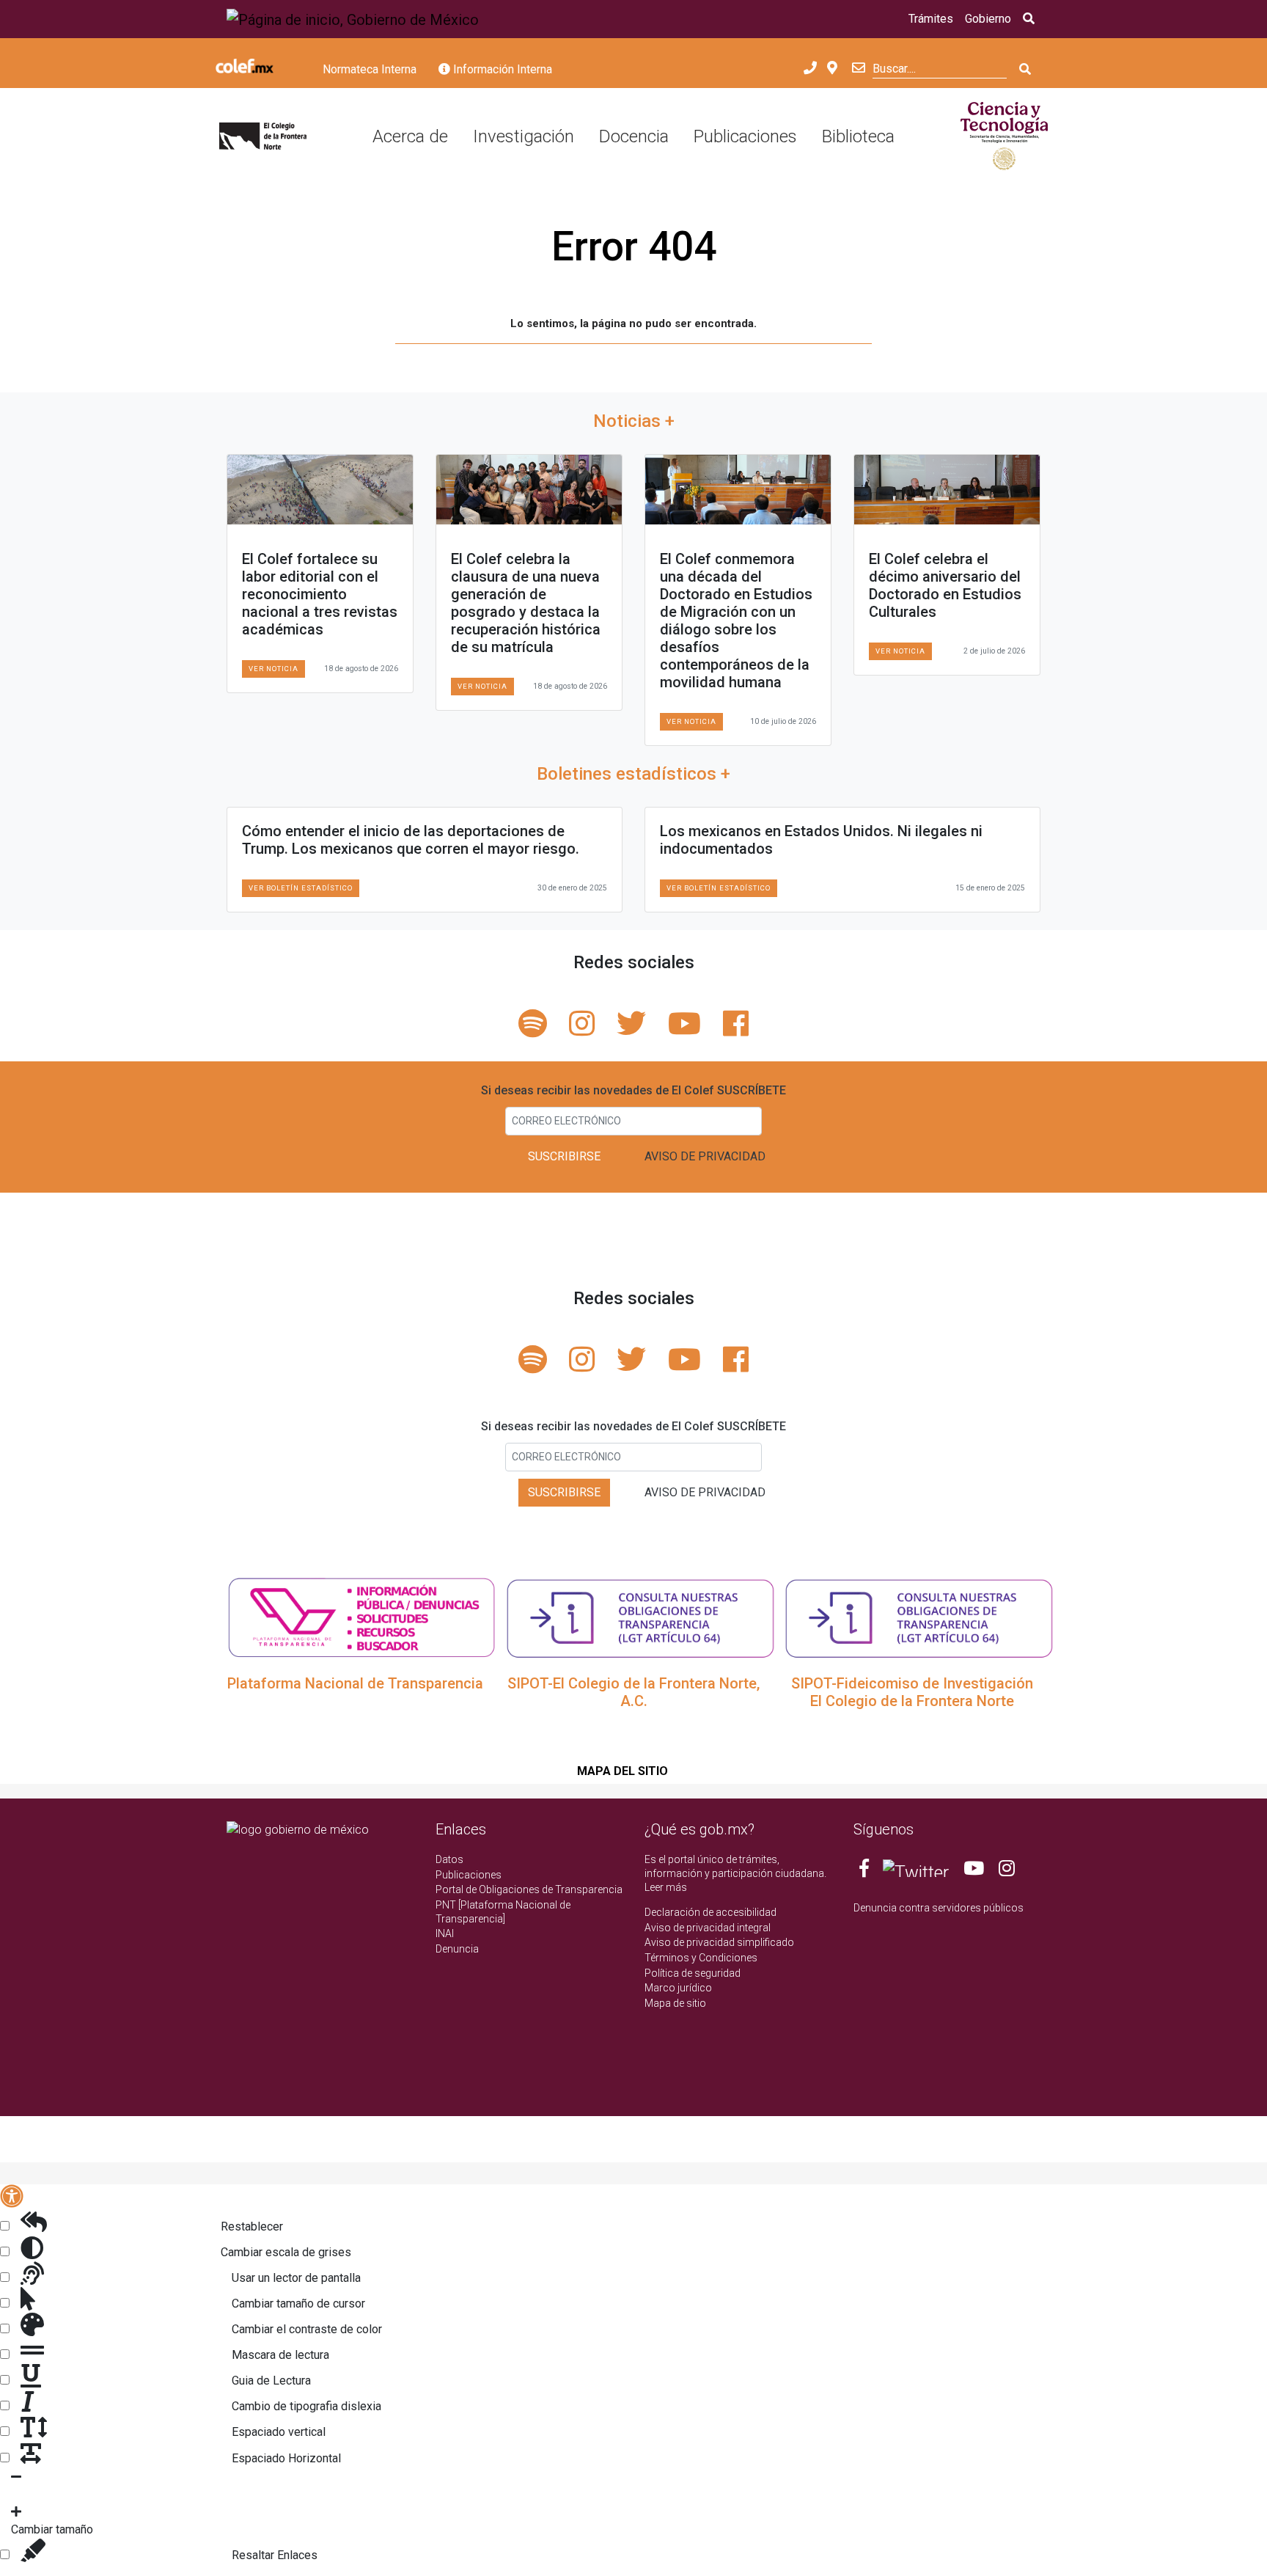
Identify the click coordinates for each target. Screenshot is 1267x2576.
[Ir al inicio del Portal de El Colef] (263, 137)
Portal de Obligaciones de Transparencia (529, 1889)
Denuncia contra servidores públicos (939, 1908)
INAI (445, 1933)
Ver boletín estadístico (301, 888)
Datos (449, 1859)
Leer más (666, 1887)
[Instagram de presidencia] (1007, 1871)
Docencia (634, 136)
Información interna (501, 69)
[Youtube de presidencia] (974, 1871)
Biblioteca (858, 136)
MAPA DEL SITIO (623, 1771)
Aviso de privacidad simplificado (719, 1942)
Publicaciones (745, 136)
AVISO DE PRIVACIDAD (705, 1156)
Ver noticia (273, 669)
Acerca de (410, 136)
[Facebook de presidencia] (865, 1871)
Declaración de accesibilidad (710, 1912)
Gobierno (988, 19)
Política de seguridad (693, 1973)
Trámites (931, 19)
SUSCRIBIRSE (564, 1156)
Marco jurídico (678, 1988)
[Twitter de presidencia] (916, 1871)
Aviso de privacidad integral (708, 1928)
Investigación (524, 136)
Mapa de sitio (675, 2003)
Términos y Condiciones (701, 1958)
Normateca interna (370, 69)
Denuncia (457, 1949)
